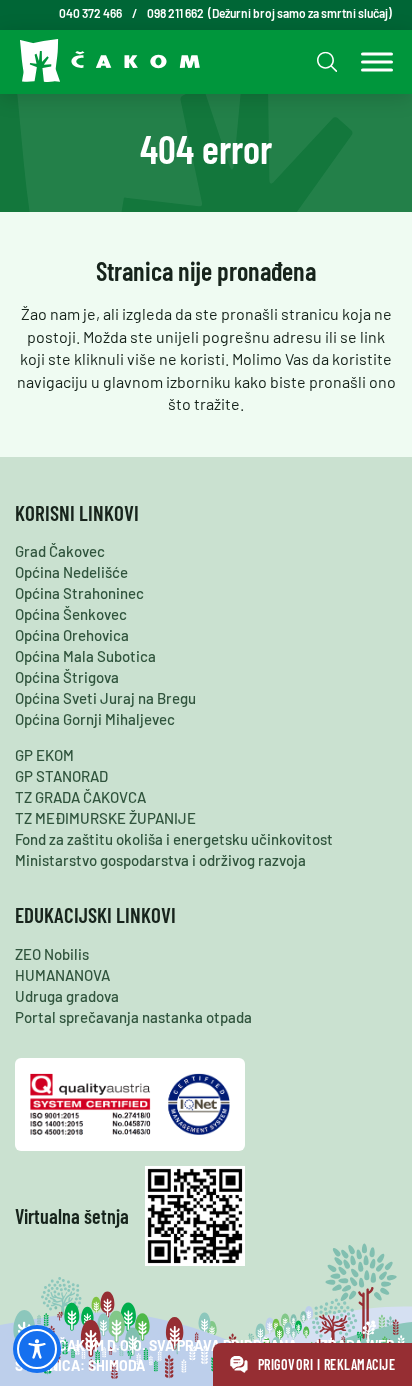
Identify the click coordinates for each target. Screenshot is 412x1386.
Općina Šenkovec (71, 614)
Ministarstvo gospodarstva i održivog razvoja (160, 860)
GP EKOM (44, 755)
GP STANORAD (61, 776)
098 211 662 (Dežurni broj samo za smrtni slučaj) (269, 13)
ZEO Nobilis (52, 954)
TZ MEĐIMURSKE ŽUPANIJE (105, 818)
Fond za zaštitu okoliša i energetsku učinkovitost (174, 839)
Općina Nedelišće (71, 572)
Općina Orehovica (72, 635)
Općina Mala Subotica (85, 656)
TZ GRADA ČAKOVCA (80, 797)
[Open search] (324, 61)
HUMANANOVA (62, 975)
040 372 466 (90, 13)
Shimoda (116, 1365)
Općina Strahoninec (79, 593)
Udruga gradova (67, 996)
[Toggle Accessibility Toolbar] (37, 1349)
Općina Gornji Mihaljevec (95, 719)
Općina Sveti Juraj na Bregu (105, 698)
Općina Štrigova (67, 677)
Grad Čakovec (60, 551)
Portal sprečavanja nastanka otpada (133, 1017)
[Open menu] (372, 62)
